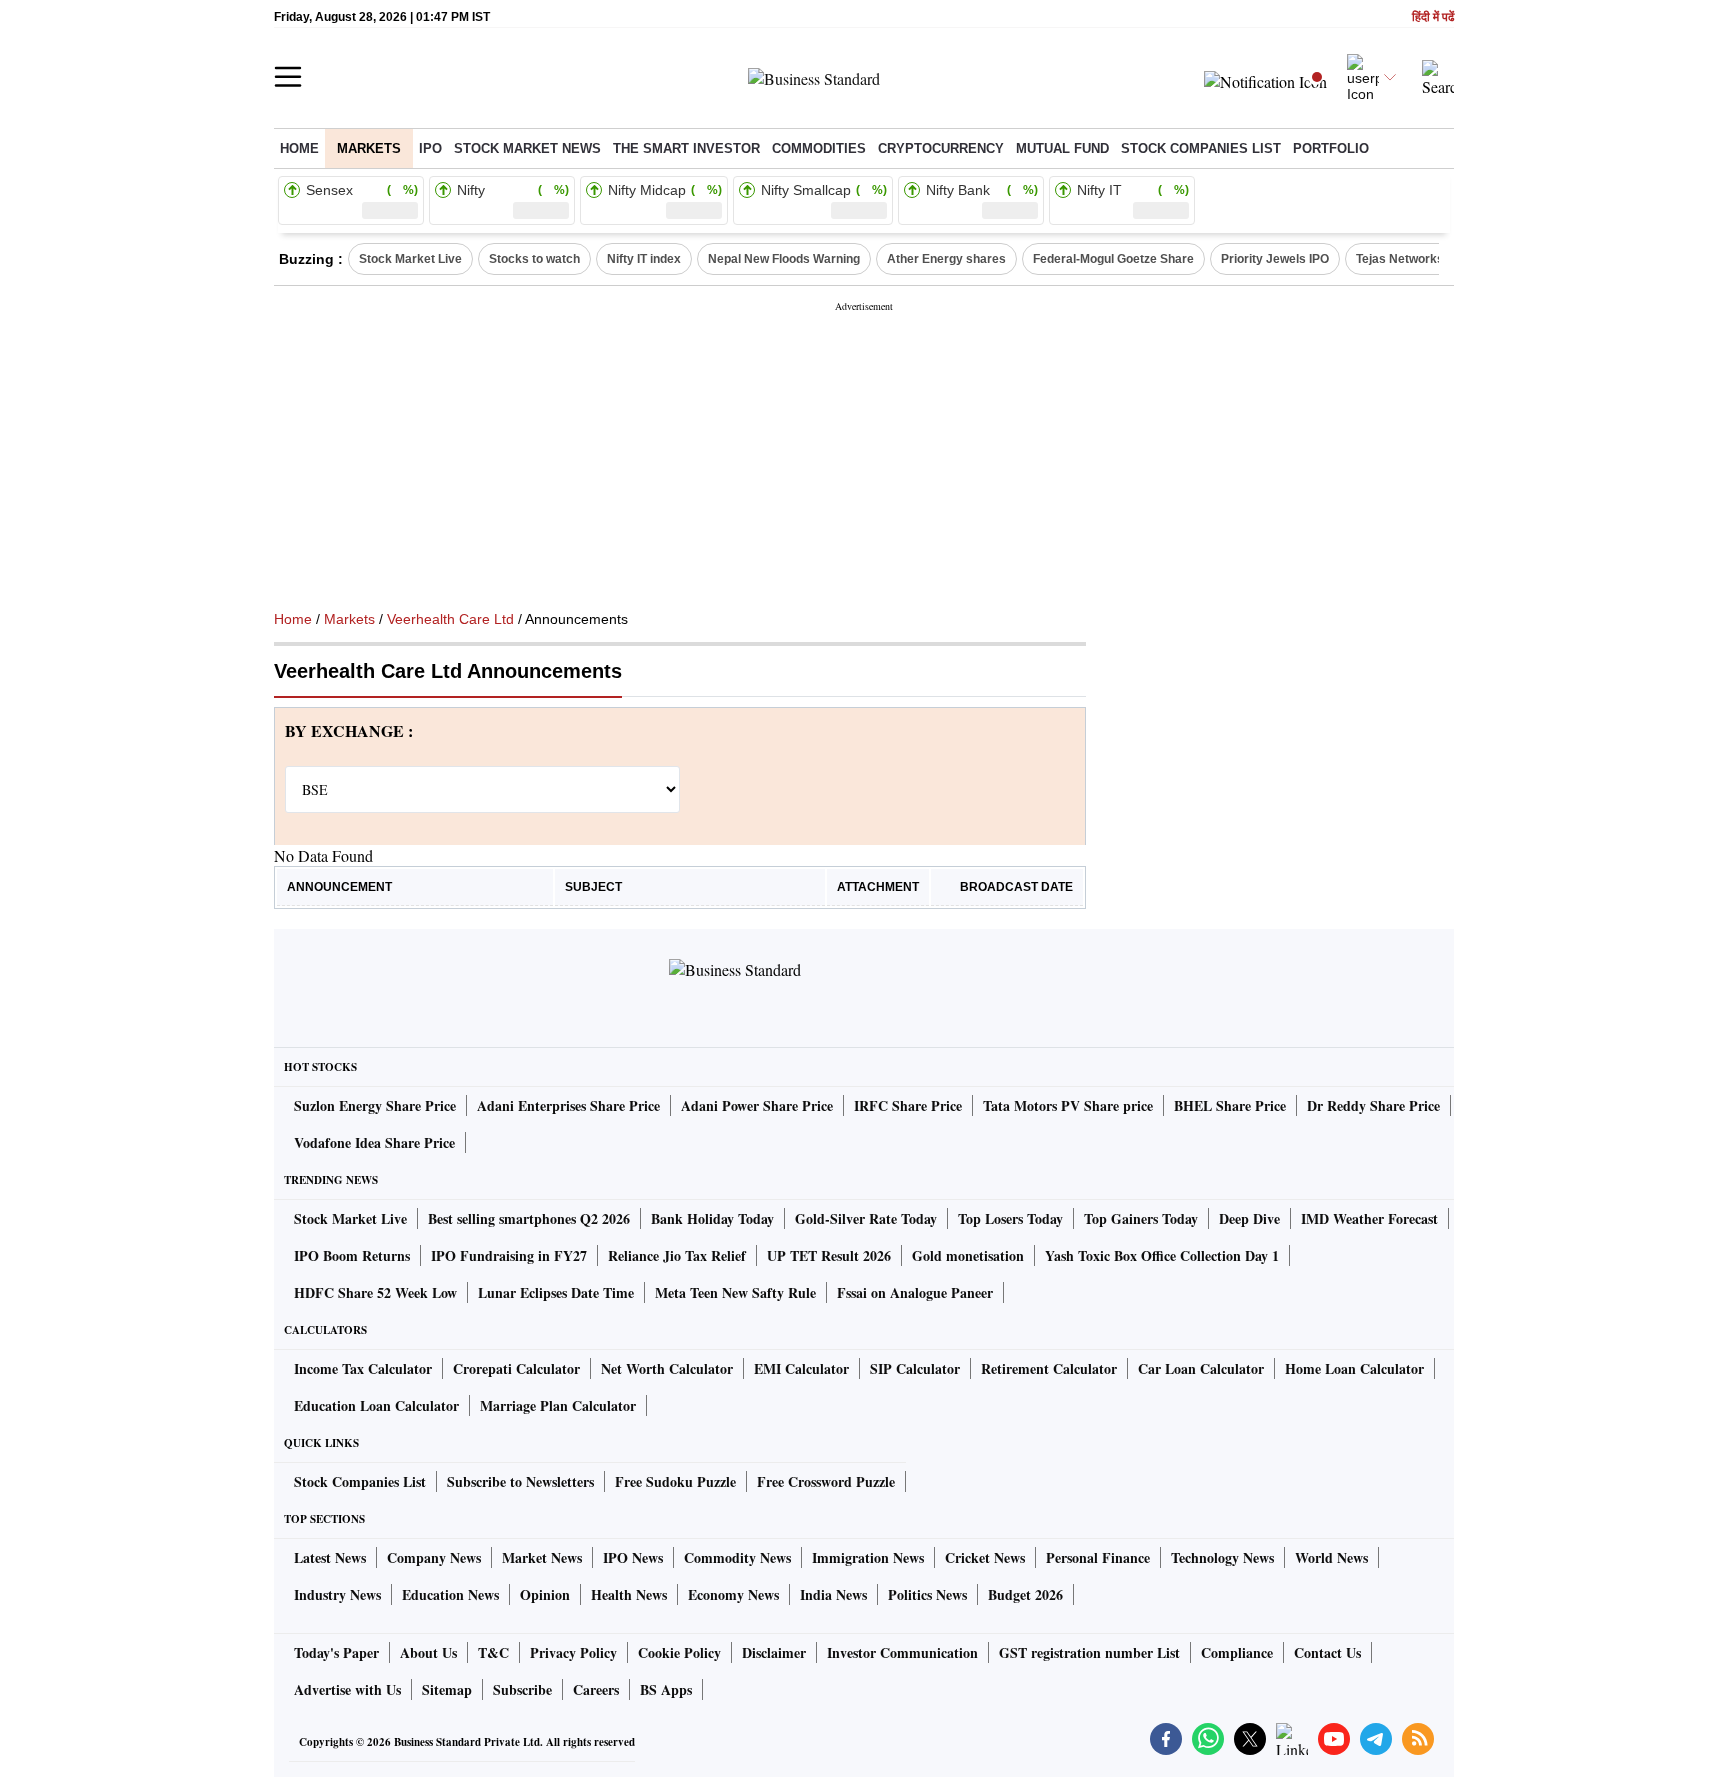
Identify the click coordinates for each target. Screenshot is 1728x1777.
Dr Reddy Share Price (1373, 1105)
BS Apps (666, 1689)
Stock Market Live (410, 259)
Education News (450, 1594)
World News (1331, 1557)
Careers (596, 1689)
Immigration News (868, 1557)
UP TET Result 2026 (829, 1255)
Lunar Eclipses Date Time (556, 1292)
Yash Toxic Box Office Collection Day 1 (1162, 1255)
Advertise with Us (347, 1689)
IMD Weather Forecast (1369, 1218)
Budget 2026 (1025, 1594)
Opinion (545, 1594)
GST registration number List (1089, 1652)
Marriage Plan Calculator (558, 1405)
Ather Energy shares (946, 259)
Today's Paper (336, 1652)
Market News (542, 1557)
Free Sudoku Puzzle (675, 1481)
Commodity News (737, 1557)
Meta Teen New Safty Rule (735, 1292)
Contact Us (1327, 1652)
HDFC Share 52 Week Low (375, 1292)
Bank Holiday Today (712, 1218)
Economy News (733, 1594)
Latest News (330, 1557)
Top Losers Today (1010, 1218)
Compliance (1237, 1652)
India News (833, 1594)
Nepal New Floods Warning (784, 259)
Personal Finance (1098, 1557)
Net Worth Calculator (667, 1368)
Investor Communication (902, 1652)
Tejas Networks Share (1418, 259)
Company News (434, 1557)
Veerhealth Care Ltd (450, 619)
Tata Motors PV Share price (1068, 1105)
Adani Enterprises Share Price (568, 1105)
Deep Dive (1249, 1218)
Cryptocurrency (941, 148)
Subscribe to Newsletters (520, 1481)
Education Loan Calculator (376, 1405)
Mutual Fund (1062, 148)
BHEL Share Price (1230, 1105)
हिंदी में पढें (1433, 17)
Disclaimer (774, 1652)
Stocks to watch (534, 259)
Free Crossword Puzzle (826, 1481)
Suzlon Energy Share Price (375, 1105)
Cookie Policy (679, 1652)
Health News (629, 1594)
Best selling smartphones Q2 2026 (529, 1218)
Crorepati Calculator (516, 1368)
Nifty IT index (644, 259)
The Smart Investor (686, 148)
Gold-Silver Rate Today (866, 1218)
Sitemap (447, 1689)
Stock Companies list (1201, 148)
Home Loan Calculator (1354, 1368)
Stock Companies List (360, 1481)
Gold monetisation (968, 1255)
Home (299, 148)
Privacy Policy (573, 1652)
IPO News (633, 1557)
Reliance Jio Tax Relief (677, 1255)
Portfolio (1331, 148)
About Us (428, 1652)
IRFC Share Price (908, 1105)
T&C (493, 1652)
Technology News (1222, 1557)
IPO (430, 148)
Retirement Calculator (1049, 1368)
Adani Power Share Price (757, 1105)
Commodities (819, 148)
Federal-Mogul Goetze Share (1113, 259)
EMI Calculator (801, 1368)
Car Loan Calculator (1201, 1368)
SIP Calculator (915, 1368)
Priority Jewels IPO (1275, 259)
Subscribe (522, 1689)
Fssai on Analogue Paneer (915, 1292)
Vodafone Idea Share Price (374, 1142)
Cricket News (985, 1557)
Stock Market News (527, 148)
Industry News (337, 1594)
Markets (369, 148)
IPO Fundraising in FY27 (509, 1255)
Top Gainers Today (1141, 1218)
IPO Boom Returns (352, 1255)
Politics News (927, 1594)
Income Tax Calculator (363, 1368)
